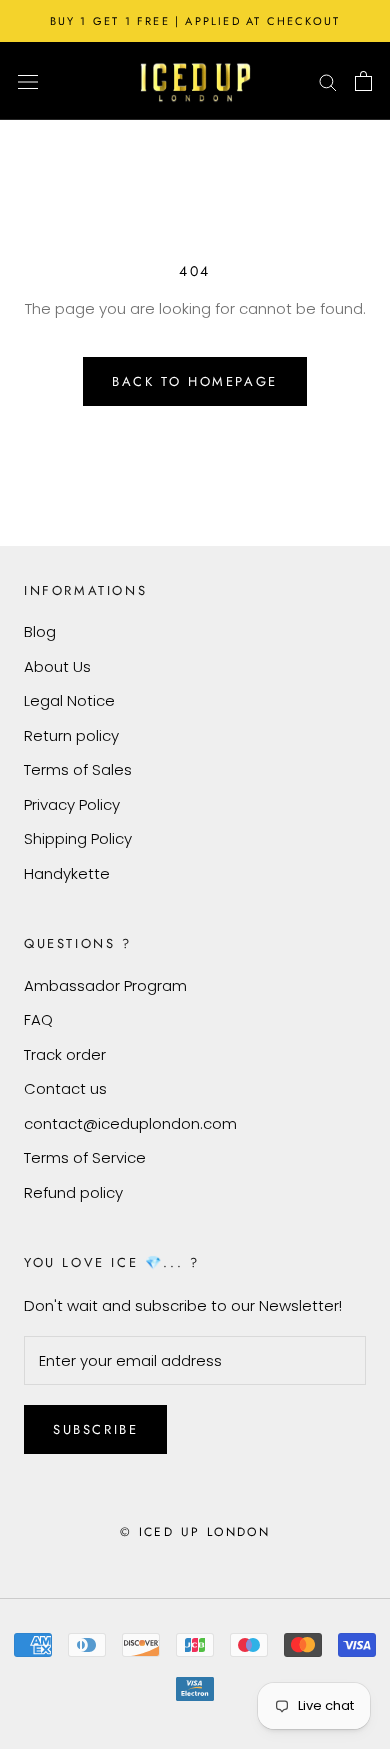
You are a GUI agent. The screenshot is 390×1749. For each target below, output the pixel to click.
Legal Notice (69, 700)
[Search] (328, 80)
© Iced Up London (195, 1532)
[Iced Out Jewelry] (195, 81)
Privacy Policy (72, 804)
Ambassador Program (105, 985)
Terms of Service (85, 1157)
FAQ (38, 1019)
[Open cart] (363, 81)
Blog (40, 631)
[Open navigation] (28, 81)
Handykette (67, 873)
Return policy (71, 735)
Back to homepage (195, 381)
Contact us (65, 1088)
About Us (57, 666)
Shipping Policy (78, 838)
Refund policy (73, 1192)
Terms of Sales (78, 769)
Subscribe (95, 1429)
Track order (65, 1054)
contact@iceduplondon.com (130, 1123)
